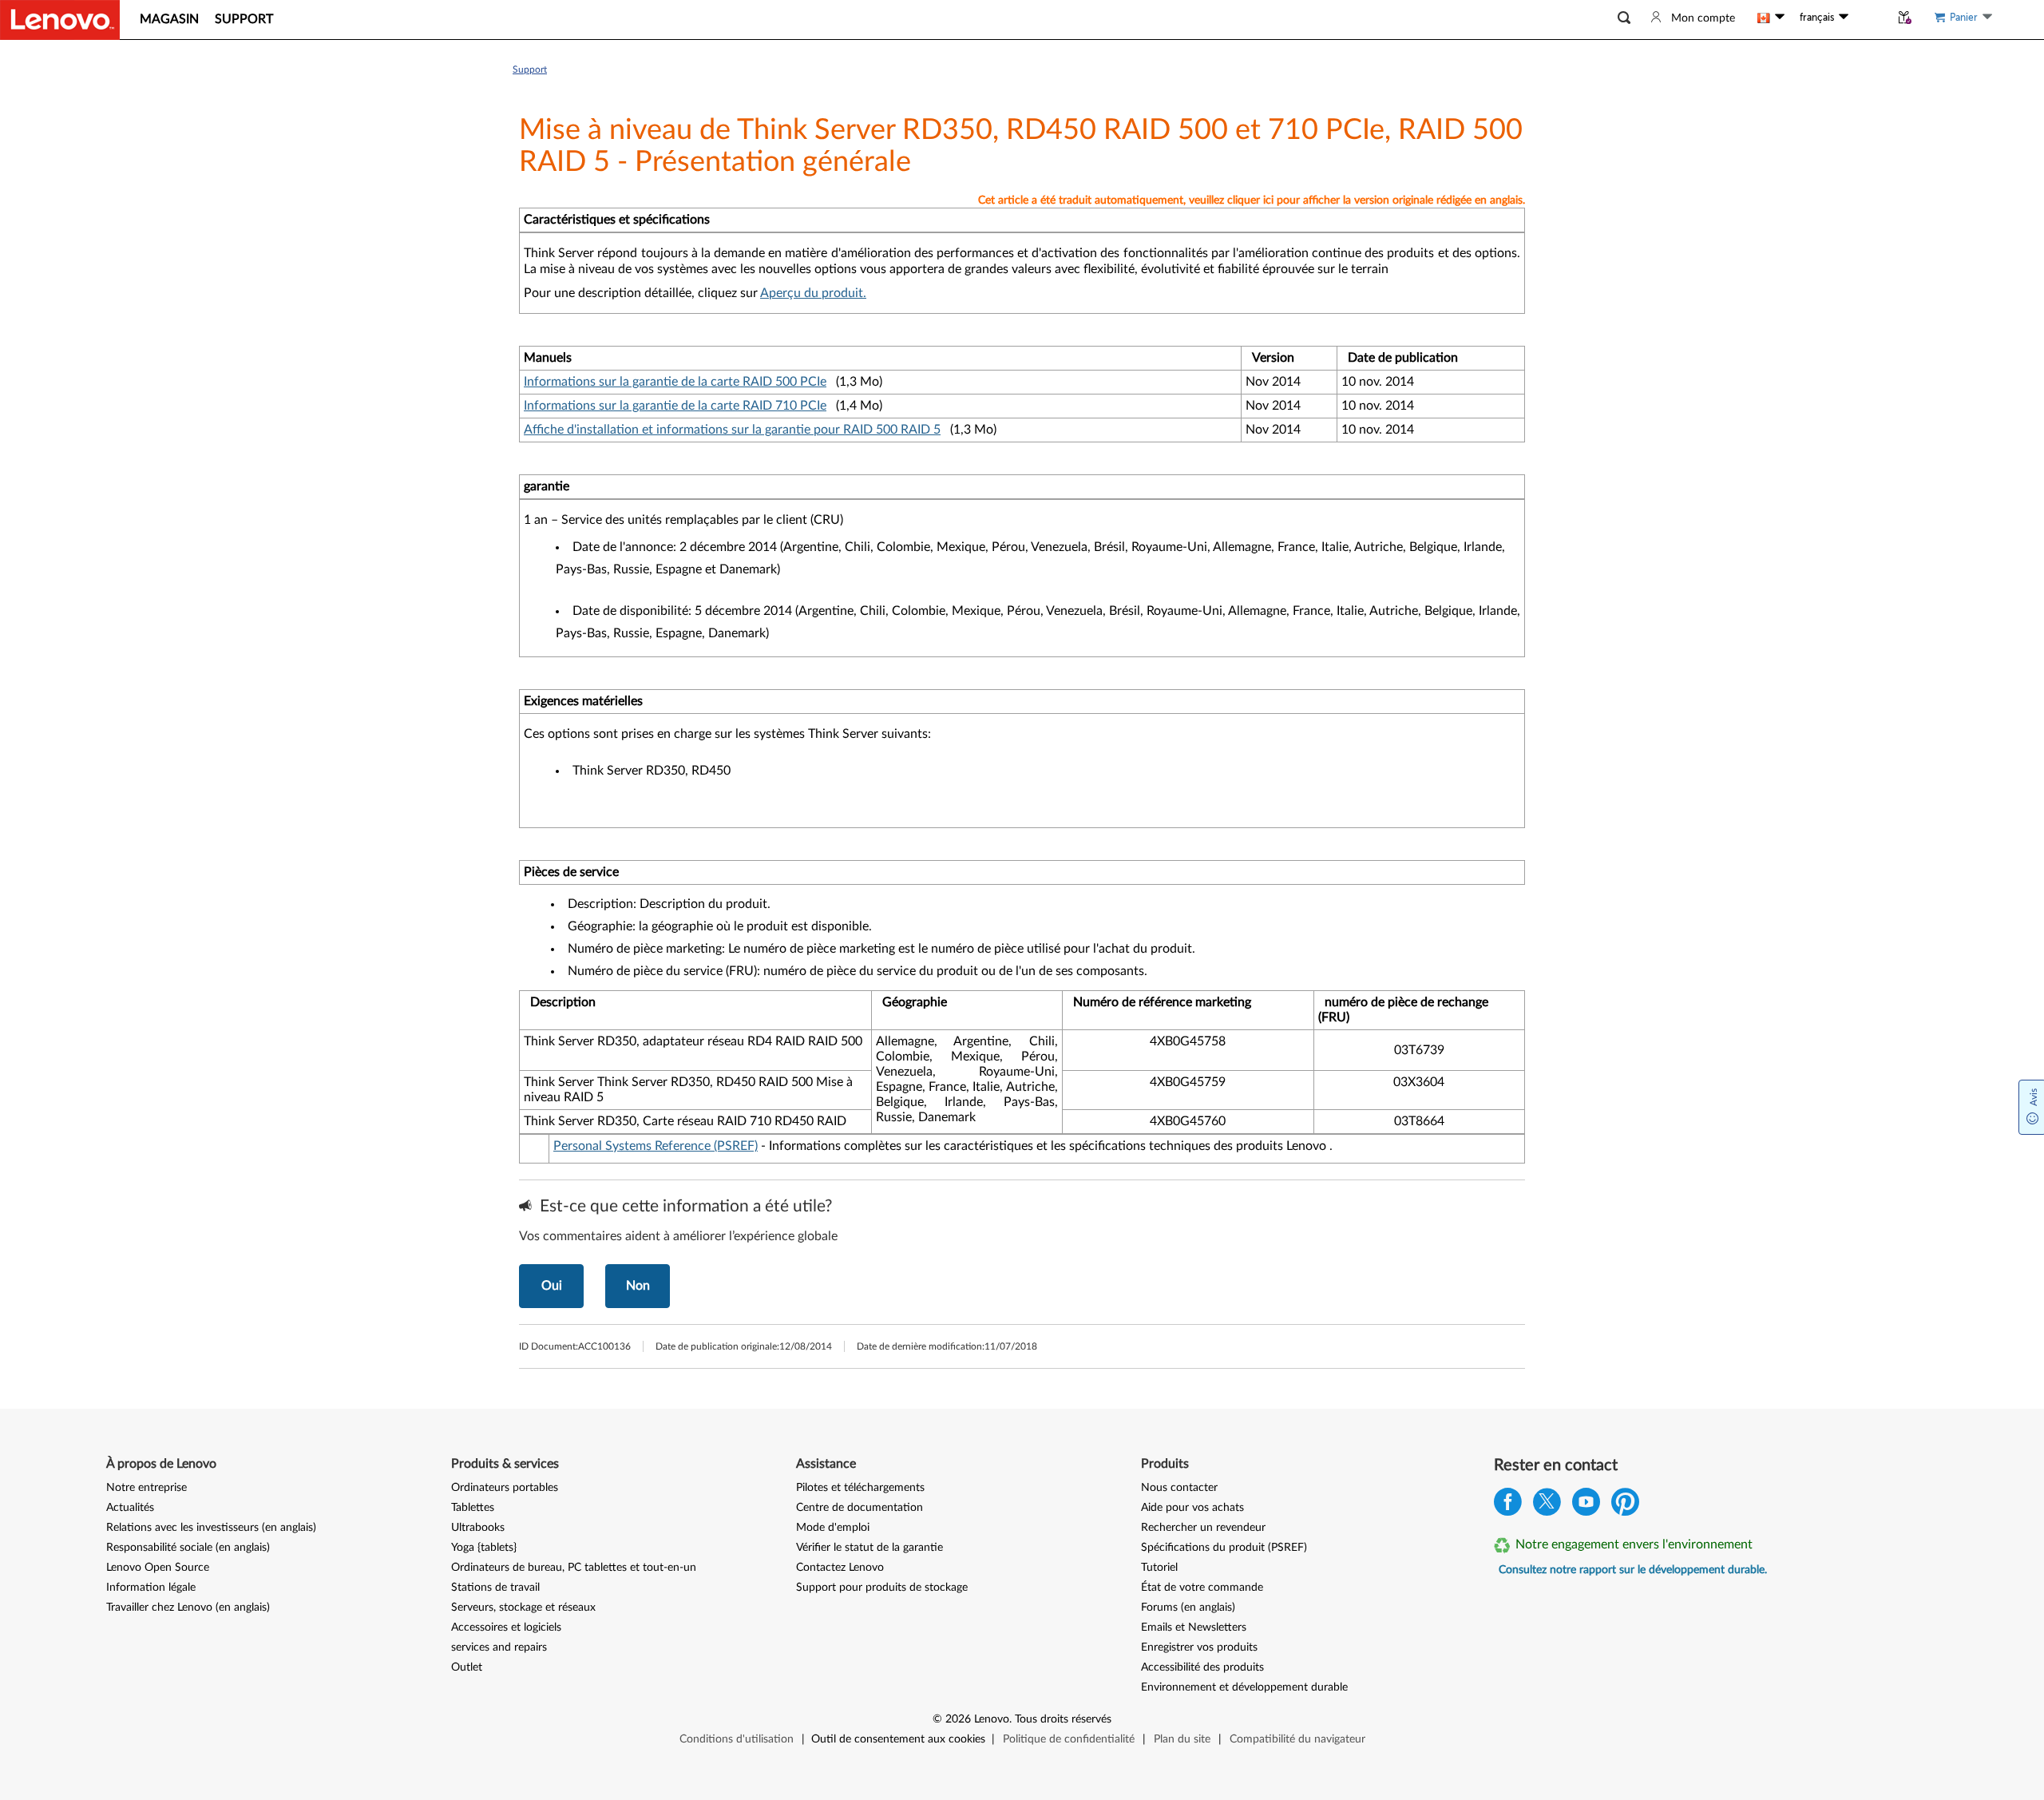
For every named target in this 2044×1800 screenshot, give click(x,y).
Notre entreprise (147, 1488)
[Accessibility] (1869, 18)
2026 (958, 1719)
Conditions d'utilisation (737, 1739)
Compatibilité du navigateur (1297, 1739)
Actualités (130, 1508)
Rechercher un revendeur (1203, 1528)
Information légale (151, 1588)
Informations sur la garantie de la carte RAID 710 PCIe (675, 406)
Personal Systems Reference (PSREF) (656, 1146)
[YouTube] (1586, 1506)
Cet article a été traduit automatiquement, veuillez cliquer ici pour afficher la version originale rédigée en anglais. (1252, 200)
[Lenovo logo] (60, 20)
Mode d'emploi (833, 1528)
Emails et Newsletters (1194, 1628)
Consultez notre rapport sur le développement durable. (1633, 1570)
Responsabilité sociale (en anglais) (188, 1548)
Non (638, 1286)
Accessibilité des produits (1202, 1667)
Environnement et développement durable (1244, 1687)
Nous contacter (1179, 1488)
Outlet (467, 1667)
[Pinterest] (1625, 1506)
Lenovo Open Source (158, 1568)
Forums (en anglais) (1188, 1608)
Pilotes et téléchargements (860, 1488)
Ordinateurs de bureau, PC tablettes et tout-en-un (574, 1568)
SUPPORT (244, 19)
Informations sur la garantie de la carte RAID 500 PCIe (675, 382)
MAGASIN (169, 19)
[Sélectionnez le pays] (1771, 18)
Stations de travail (495, 1588)
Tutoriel (1159, 1568)
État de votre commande (1202, 1588)
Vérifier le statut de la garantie (869, 1548)
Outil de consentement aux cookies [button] (898, 1739)
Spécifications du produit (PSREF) (1224, 1548)
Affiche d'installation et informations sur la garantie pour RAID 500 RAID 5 (732, 430)
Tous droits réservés (1063, 1719)
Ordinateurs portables (505, 1488)
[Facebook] (1508, 1506)
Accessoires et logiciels (506, 1628)
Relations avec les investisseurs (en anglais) (211, 1528)
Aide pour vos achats (1192, 1508)
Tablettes (473, 1508)
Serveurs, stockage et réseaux (523, 1608)
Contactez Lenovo (840, 1568)
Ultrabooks (478, 1528)
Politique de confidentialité (1069, 1739)
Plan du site (1182, 1739)
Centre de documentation (860, 1508)
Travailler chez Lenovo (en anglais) (188, 1608)
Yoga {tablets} (484, 1548)
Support (530, 69)
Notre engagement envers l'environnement (1634, 1544)
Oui (552, 1286)
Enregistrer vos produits (1199, 1647)
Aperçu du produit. (813, 293)
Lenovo (992, 1719)
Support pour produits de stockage (882, 1588)
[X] (1547, 1506)
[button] (1624, 18)
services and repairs (499, 1647)
